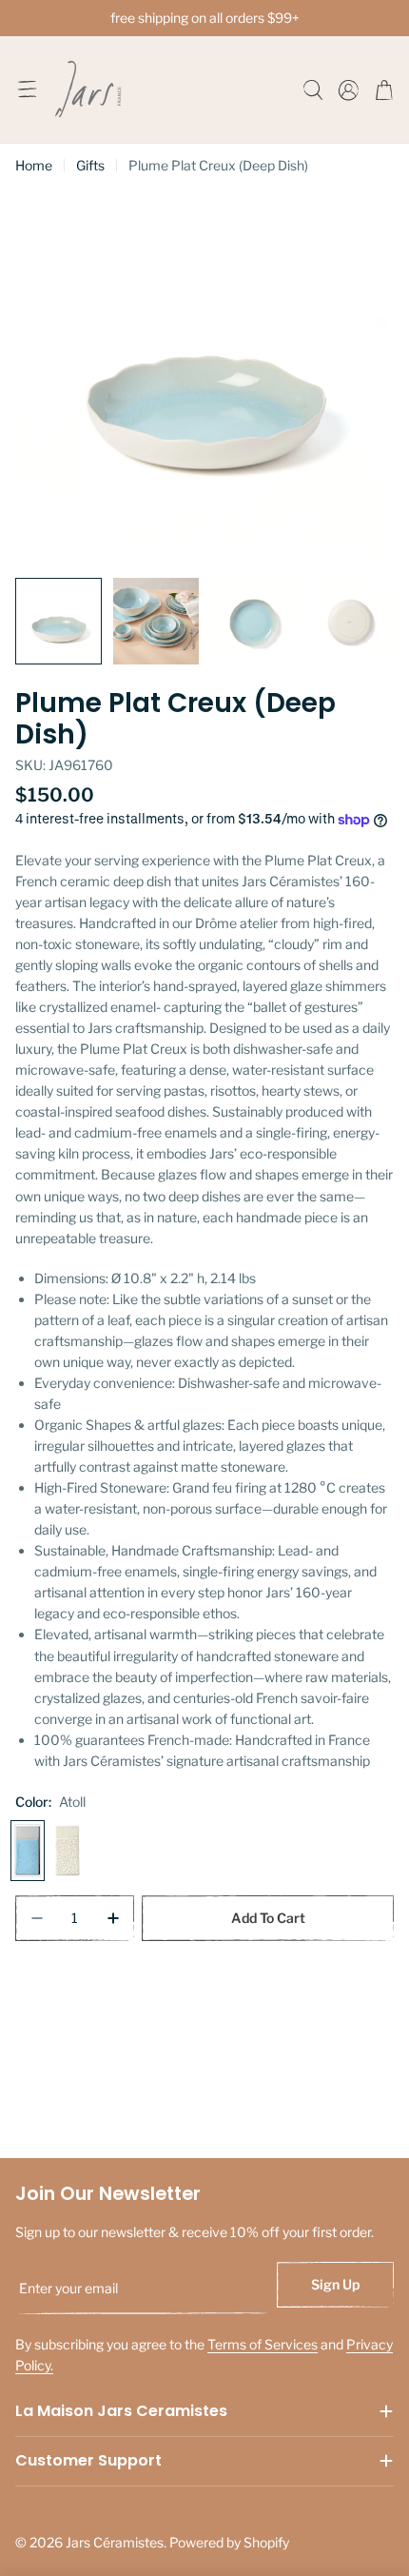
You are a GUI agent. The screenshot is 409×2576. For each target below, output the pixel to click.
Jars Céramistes (115, 2542)
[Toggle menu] (27, 89)
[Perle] (68, 1851)
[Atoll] (28, 1851)
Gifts (90, 165)
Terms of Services (263, 2344)
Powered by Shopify (229, 2542)
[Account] (349, 90)
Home (34, 165)
